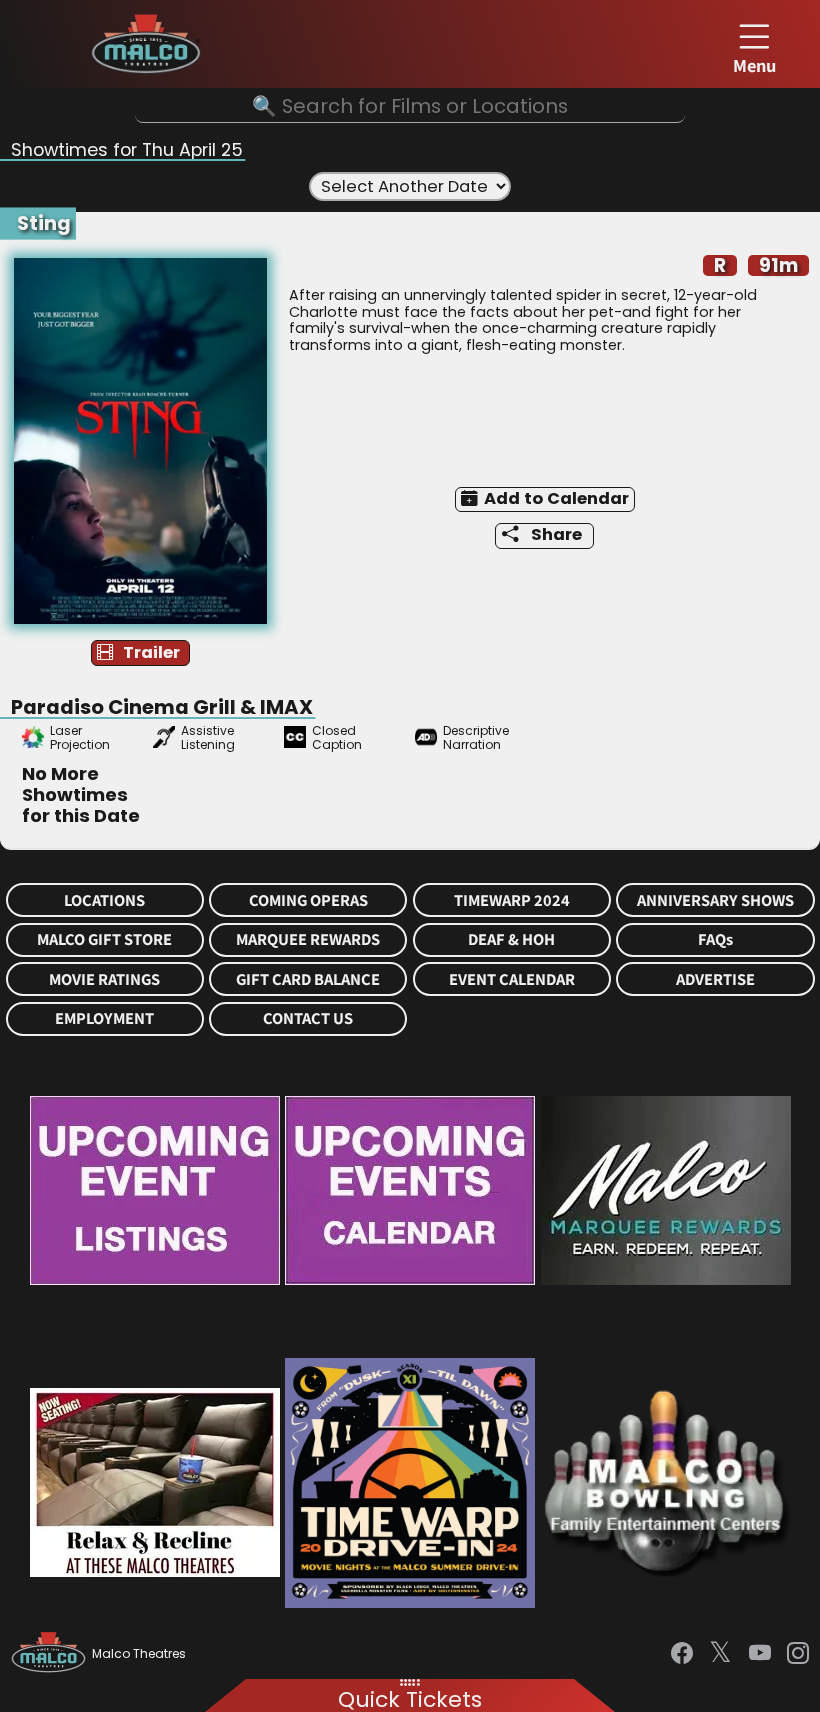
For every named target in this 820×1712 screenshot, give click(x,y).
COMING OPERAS (308, 900)
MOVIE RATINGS (104, 979)
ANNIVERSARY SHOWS (715, 900)
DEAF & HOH (511, 939)
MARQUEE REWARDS (308, 939)
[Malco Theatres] (51, 1654)
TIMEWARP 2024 (512, 900)
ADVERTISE (715, 979)
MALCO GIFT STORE (104, 939)
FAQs (715, 939)
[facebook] (682, 1653)
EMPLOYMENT (104, 1018)
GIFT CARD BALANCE (308, 979)
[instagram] (798, 1653)
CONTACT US (308, 1018)
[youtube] (760, 1653)
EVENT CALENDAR (512, 979)
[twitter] (720, 1654)
